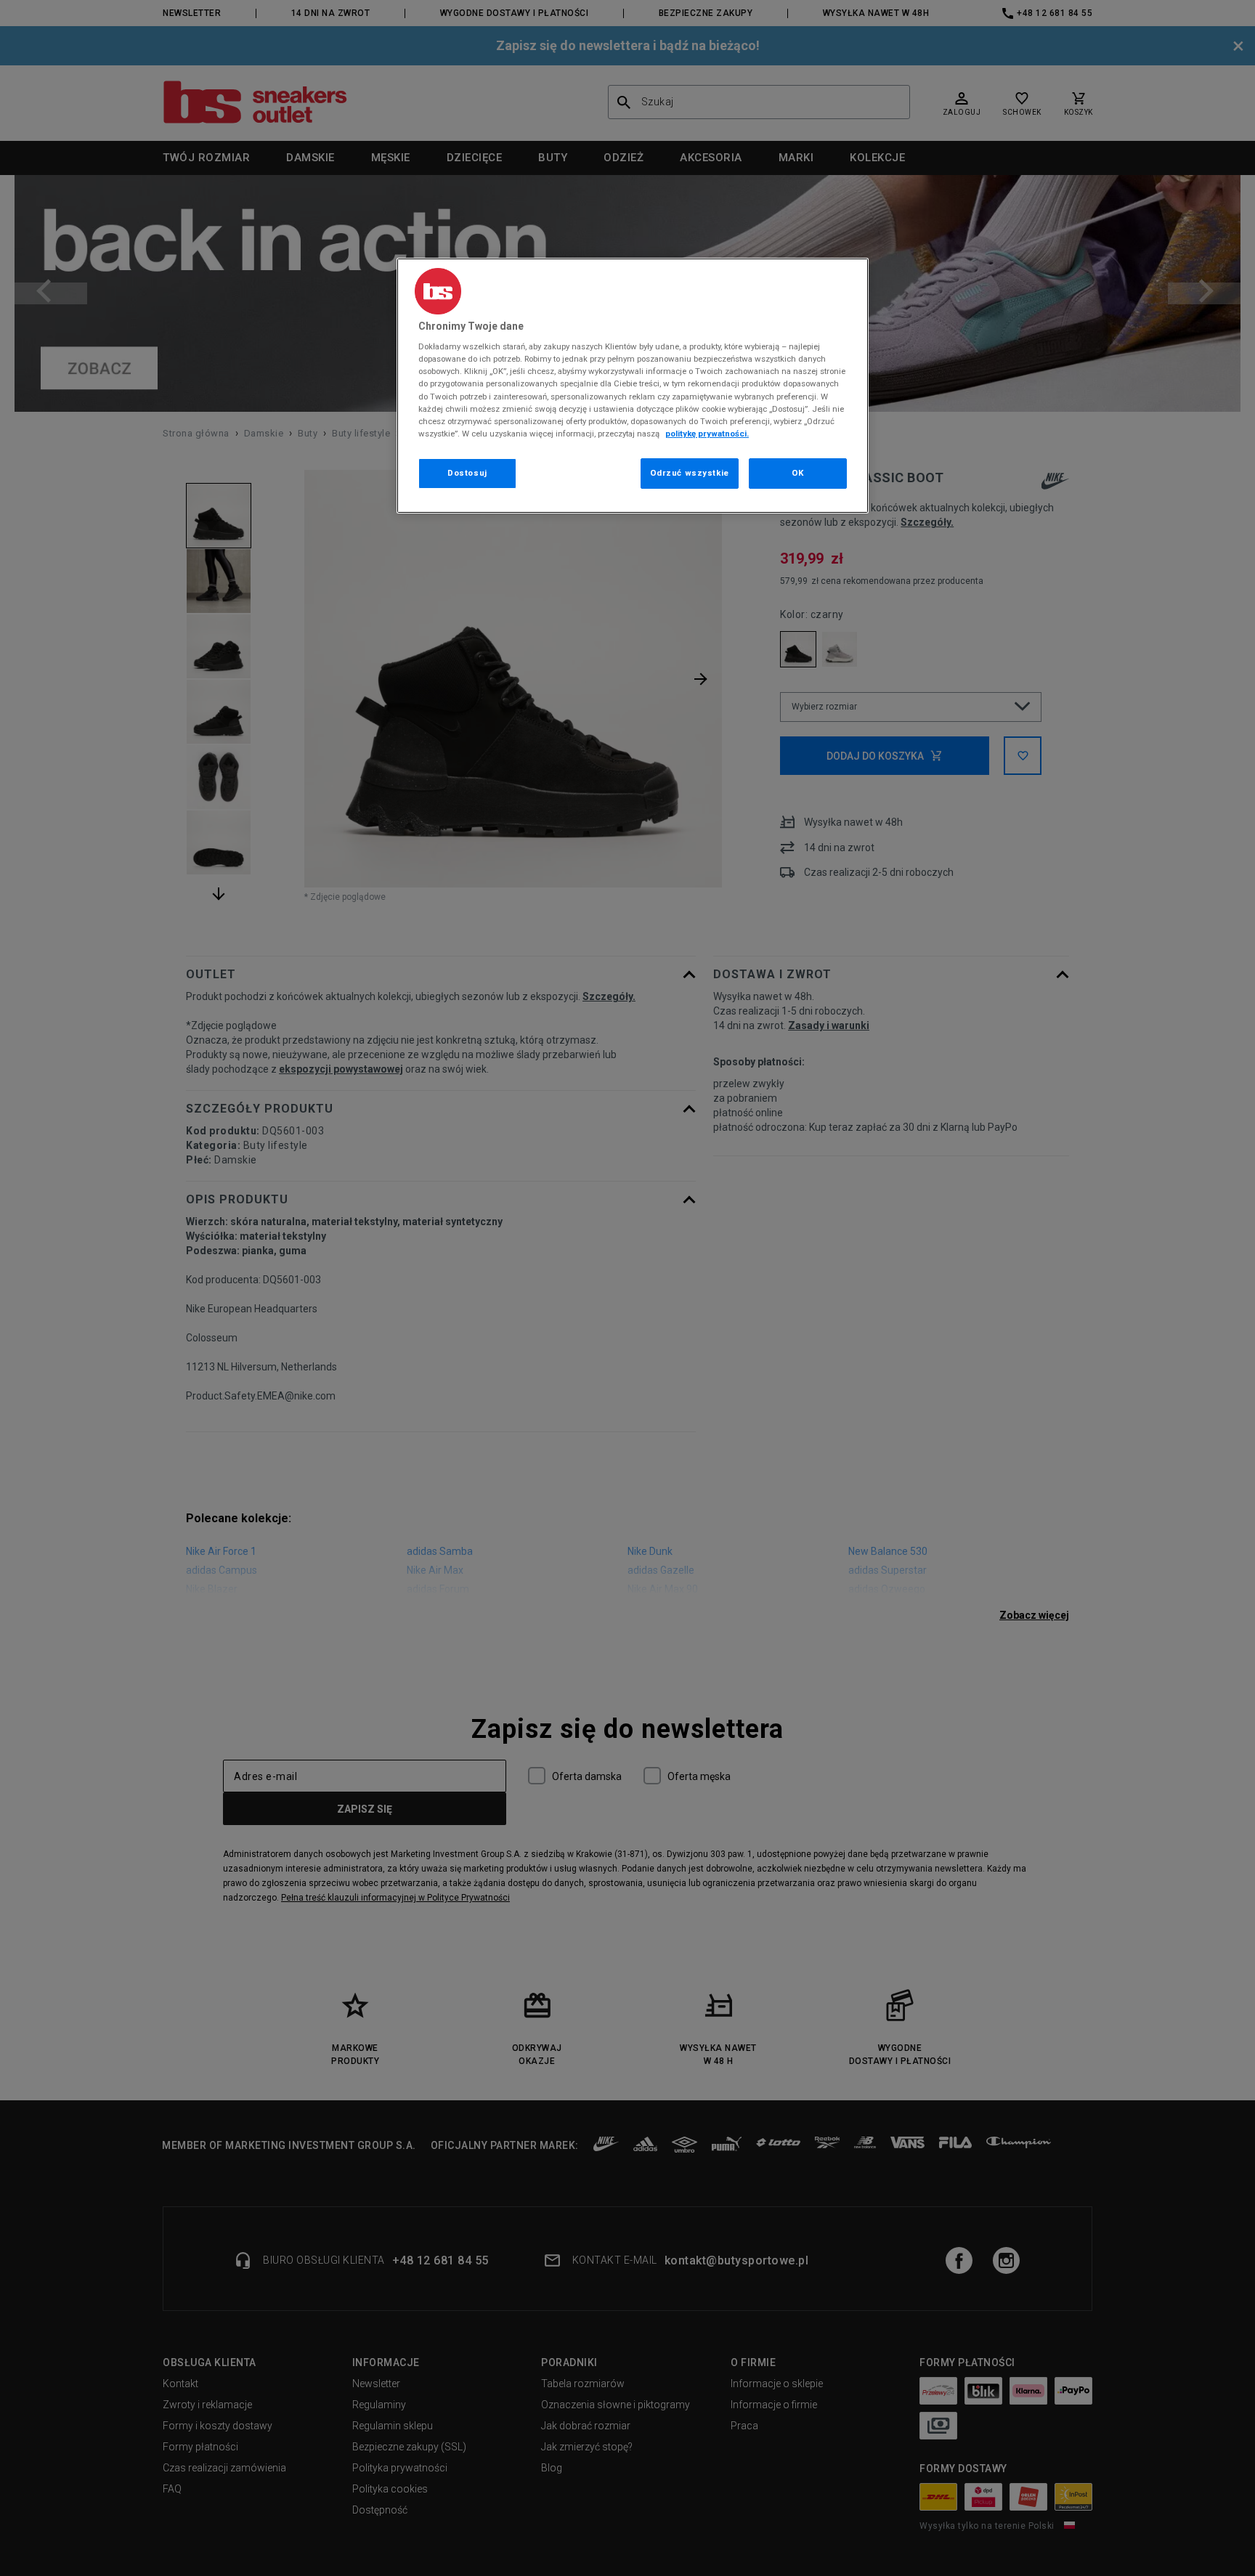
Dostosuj (467, 473)
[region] (633, 386)
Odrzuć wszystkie (690, 473)
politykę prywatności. (707, 434)
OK (798, 473)
